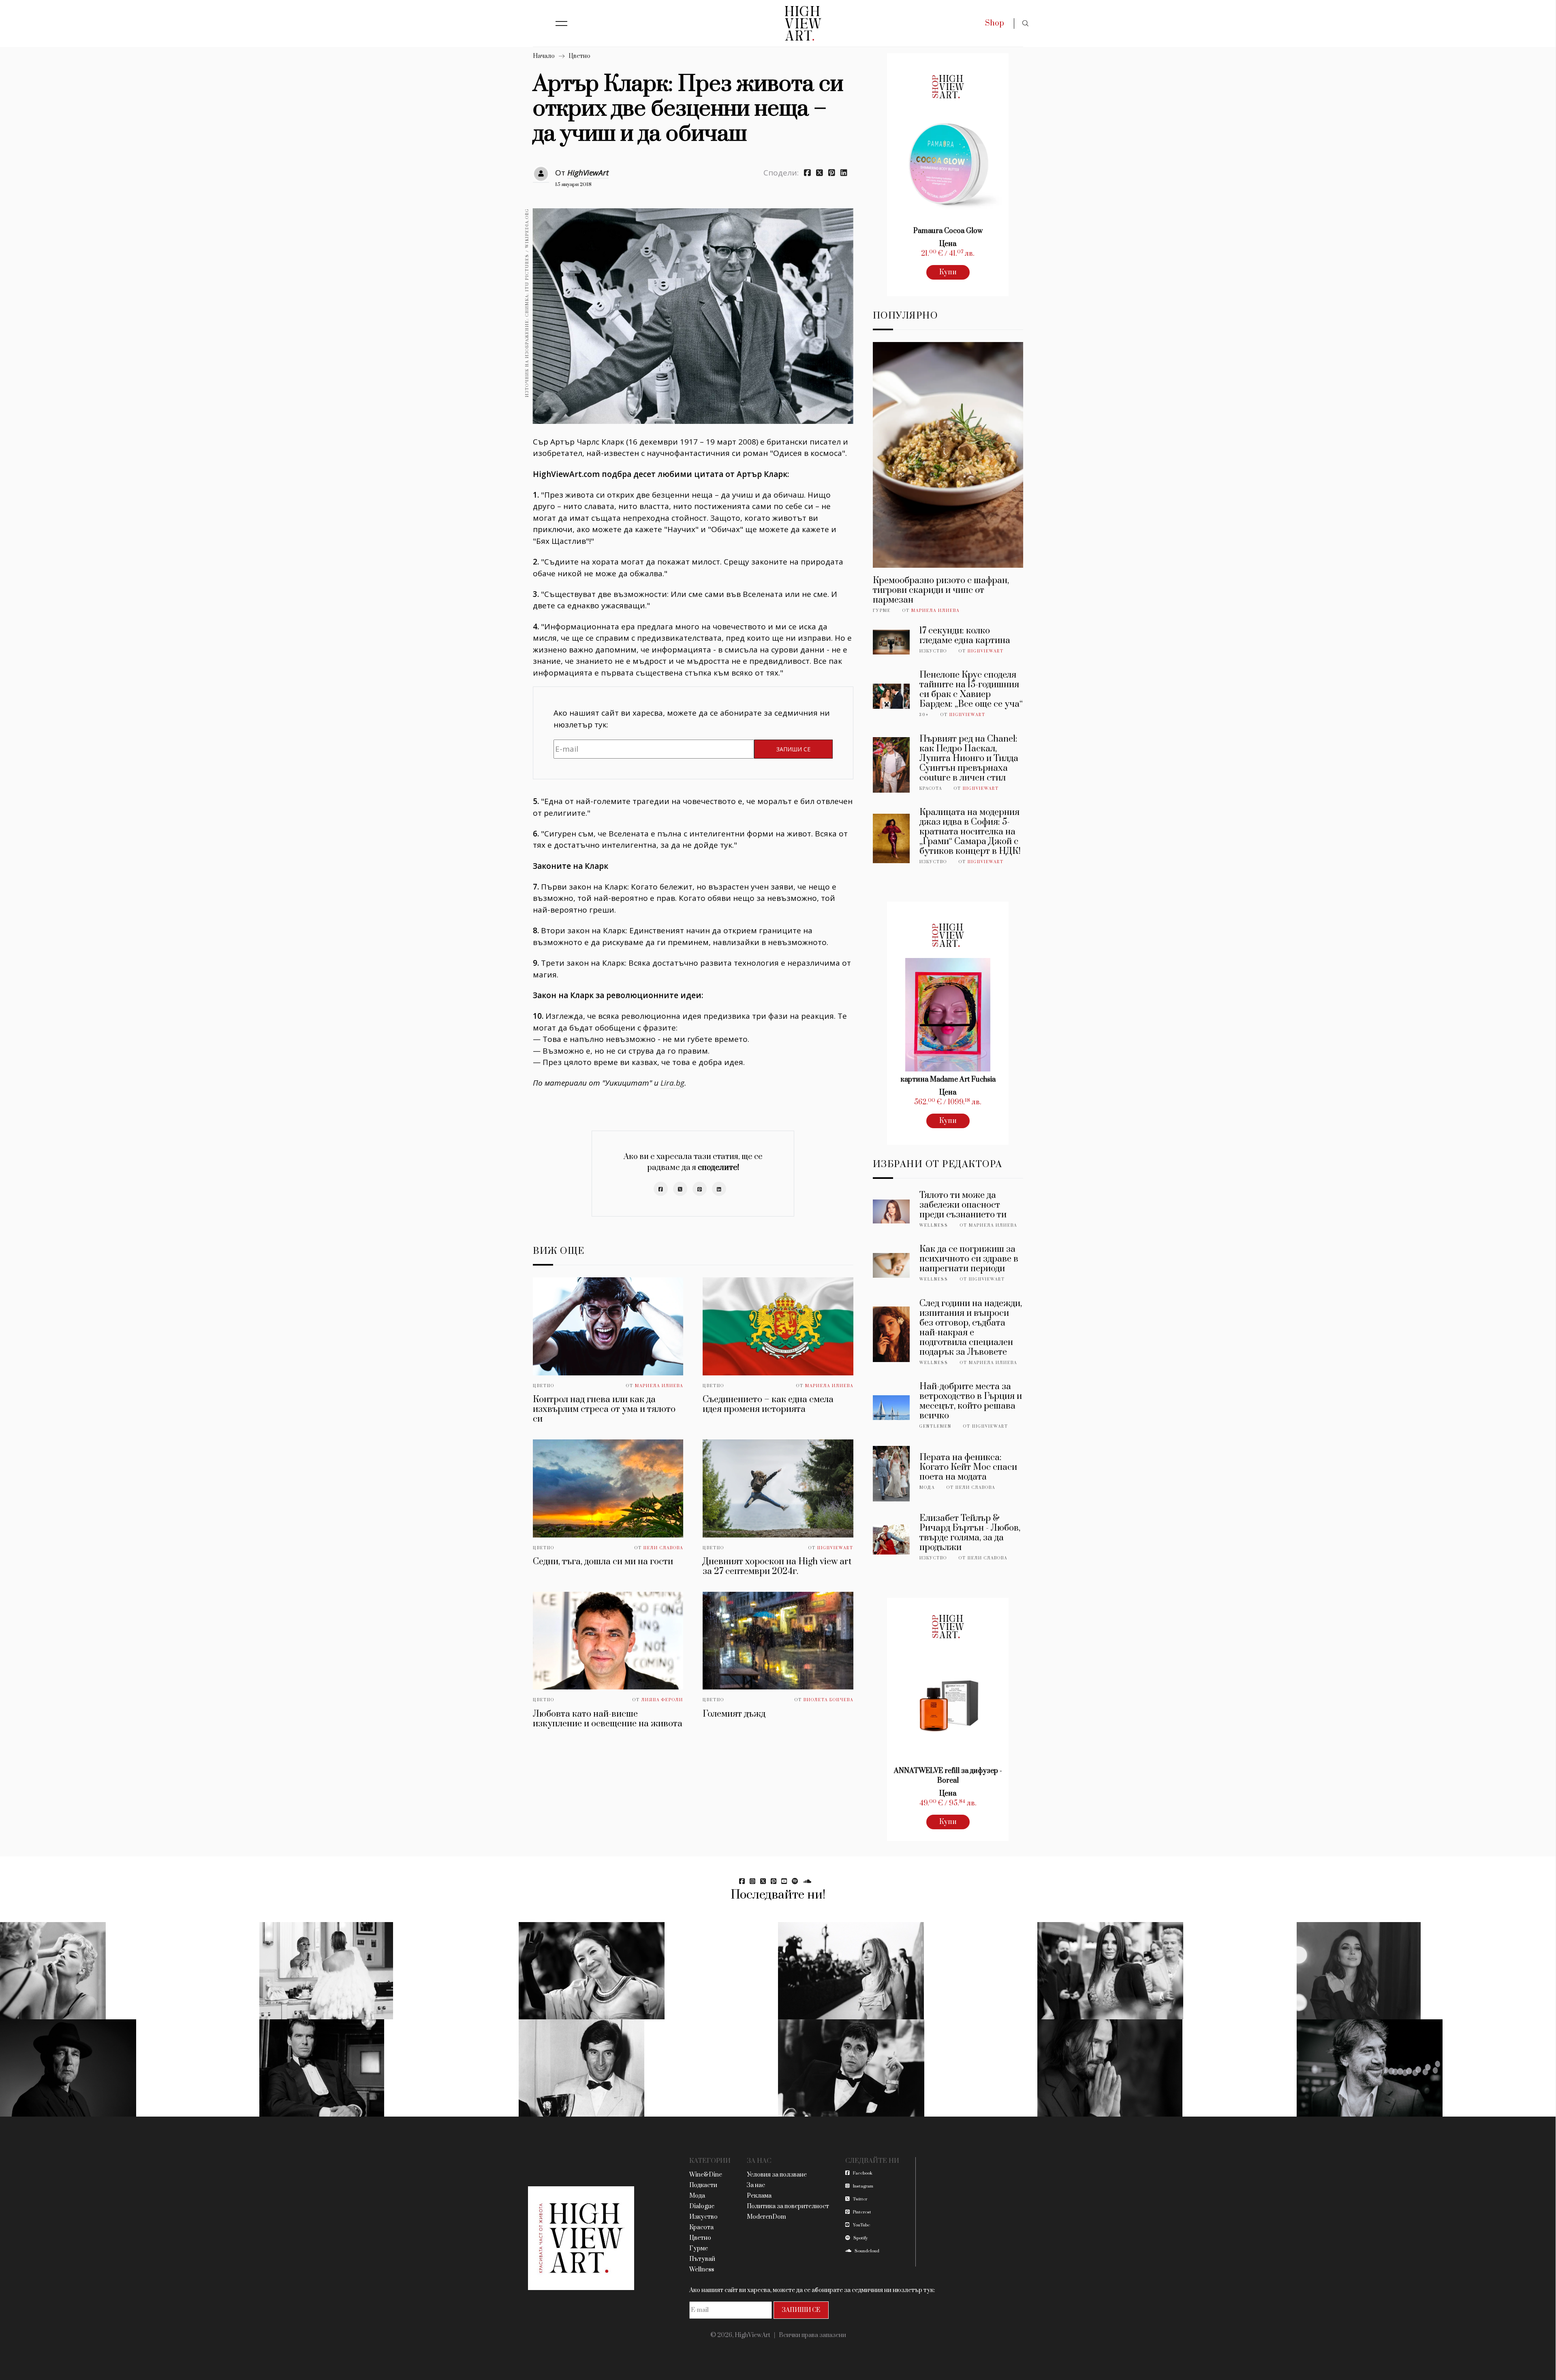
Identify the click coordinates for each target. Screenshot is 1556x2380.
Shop (995, 23)
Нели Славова (663, 1548)
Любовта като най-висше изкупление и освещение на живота (608, 1719)
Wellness (934, 1225)
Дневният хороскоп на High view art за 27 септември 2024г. (777, 1566)
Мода (927, 1488)
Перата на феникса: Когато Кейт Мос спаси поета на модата (968, 1467)
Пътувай (702, 2259)
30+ (924, 715)
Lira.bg (672, 1083)
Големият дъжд (734, 1714)
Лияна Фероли (662, 1700)
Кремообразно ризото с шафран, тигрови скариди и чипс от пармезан (941, 590)
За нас (756, 2185)
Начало (544, 56)
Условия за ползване (777, 2175)
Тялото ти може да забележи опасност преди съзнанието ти (963, 1205)
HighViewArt (588, 173)
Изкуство (933, 651)
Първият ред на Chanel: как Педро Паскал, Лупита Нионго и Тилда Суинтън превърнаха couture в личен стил (969, 758)
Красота (931, 789)
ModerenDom (766, 2217)
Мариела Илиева (659, 1386)
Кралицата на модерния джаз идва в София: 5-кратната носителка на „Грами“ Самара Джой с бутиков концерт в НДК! (970, 832)
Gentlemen (935, 1426)
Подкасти (703, 2185)
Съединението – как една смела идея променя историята (768, 1404)
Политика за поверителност (788, 2206)
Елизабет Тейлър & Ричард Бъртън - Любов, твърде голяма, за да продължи (970, 1533)
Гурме (882, 611)
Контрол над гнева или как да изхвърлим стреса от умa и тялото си (604, 1409)
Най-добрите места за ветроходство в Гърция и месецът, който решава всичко (971, 1401)
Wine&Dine (706, 2175)
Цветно (579, 56)
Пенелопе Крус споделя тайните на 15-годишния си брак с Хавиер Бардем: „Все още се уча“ (971, 690)
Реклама (759, 2196)
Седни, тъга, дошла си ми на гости (603, 1562)
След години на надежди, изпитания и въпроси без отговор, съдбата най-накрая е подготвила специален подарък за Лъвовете (971, 1328)
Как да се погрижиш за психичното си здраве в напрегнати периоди (969, 1259)
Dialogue (702, 2206)
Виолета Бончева (828, 1700)
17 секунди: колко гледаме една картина (965, 636)
